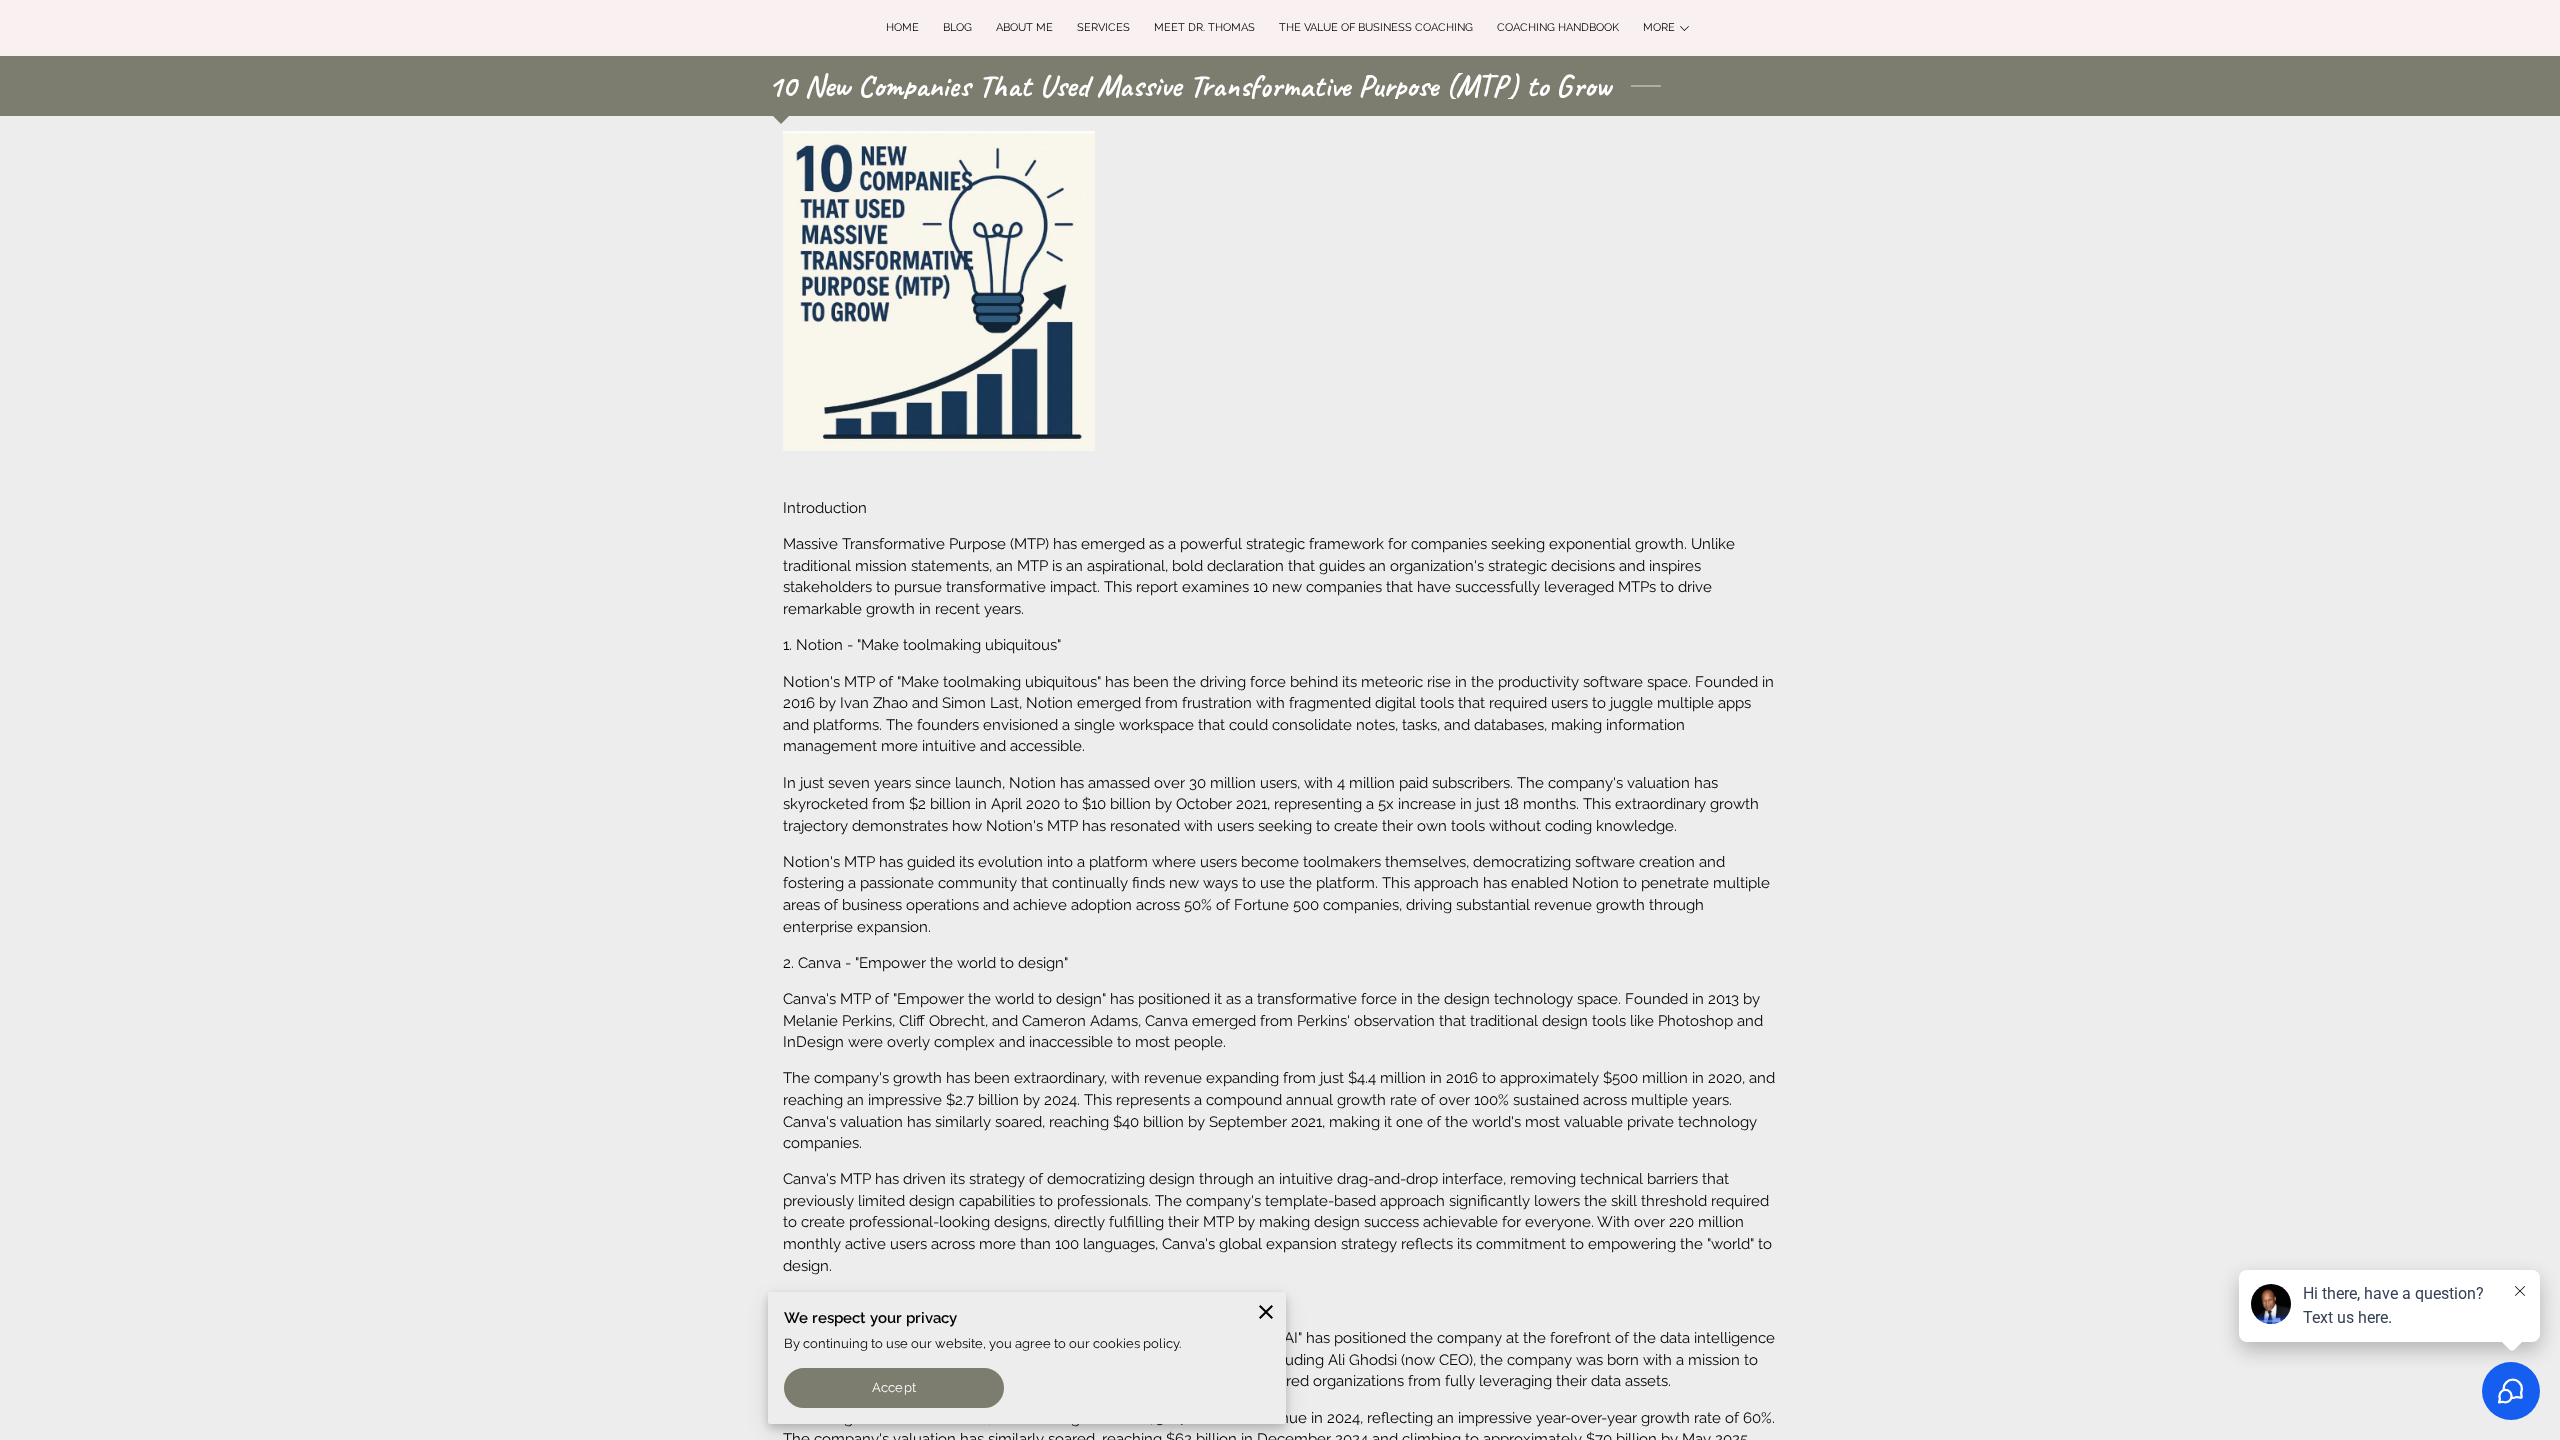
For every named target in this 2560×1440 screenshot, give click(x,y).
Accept (893, 1387)
